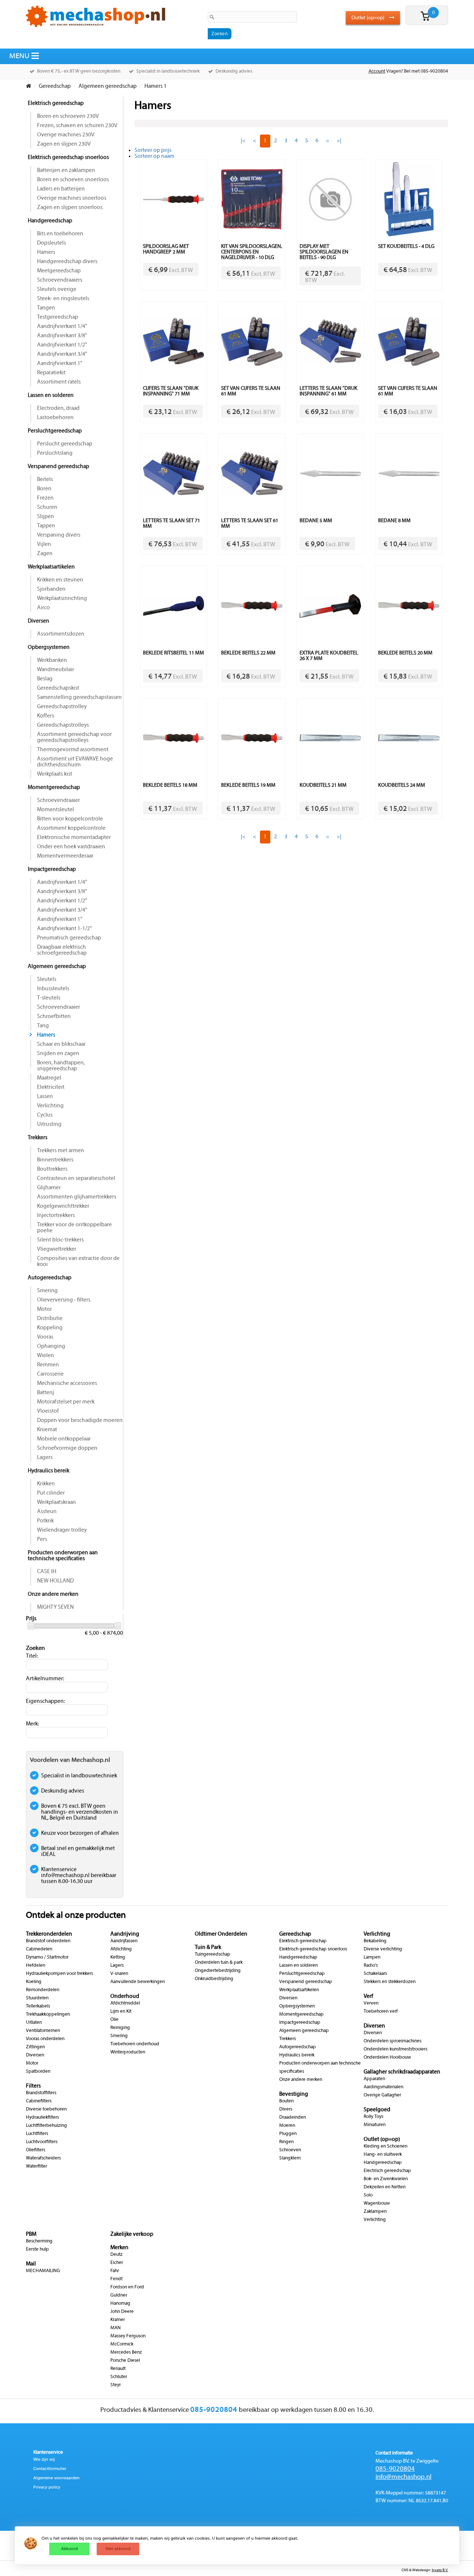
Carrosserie (50, 1374)
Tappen (46, 526)
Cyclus (45, 1115)
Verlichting (50, 1106)
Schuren (47, 507)
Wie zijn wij (44, 2460)
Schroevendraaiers (60, 280)
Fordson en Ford (127, 2287)
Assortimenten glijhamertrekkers (77, 1197)
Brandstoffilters (41, 2093)
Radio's (371, 1966)
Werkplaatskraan (56, 1502)
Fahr (115, 2271)
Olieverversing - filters (64, 1300)
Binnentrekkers (55, 1160)
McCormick (122, 2344)
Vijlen (44, 544)
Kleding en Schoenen (385, 2146)
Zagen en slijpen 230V (64, 144)
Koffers (46, 716)
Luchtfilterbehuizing (46, 2126)
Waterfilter (36, 2166)
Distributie (50, 1319)
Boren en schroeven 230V (68, 116)
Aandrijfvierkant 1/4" (62, 326)
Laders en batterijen (61, 189)
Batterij (46, 1393)
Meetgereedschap (59, 271)
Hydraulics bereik (49, 1471)
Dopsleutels (51, 243)
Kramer (118, 2320)
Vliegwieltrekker (57, 1249)
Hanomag (120, 2304)
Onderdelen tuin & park (219, 1963)
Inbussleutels (53, 989)
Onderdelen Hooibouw (387, 2058)
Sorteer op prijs (153, 150)
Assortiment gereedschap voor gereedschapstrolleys (74, 737)
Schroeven (290, 2150)
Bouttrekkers (52, 1169)
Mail (31, 2264)
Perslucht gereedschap (65, 444)
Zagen (45, 554)
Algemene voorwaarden (56, 2478)
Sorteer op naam (154, 156)
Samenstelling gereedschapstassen (79, 697)
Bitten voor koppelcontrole (70, 819)
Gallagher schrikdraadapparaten (402, 2072)
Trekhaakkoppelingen (48, 2015)
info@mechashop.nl (403, 2477)
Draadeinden (293, 2118)
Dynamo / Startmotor (47, 1957)
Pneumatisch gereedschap (69, 938)
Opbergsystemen (49, 647)
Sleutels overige (57, 289)
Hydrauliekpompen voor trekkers (59, 1974)
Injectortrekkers (56, 1216)
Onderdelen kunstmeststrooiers (395, 2049)
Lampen (372, 1957)
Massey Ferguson (128, 2336)
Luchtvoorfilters (42, 2142)
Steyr (116, 2385)
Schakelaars (375, 1974)
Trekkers (38, 1138)
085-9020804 (395, 2469)
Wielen (46, 1356)
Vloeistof (48, 1411)
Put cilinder (51, 1493)
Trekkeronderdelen (49, 1934)
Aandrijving (125, 1934)
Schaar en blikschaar (61, 1044)
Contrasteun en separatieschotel (76, 1178)
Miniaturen (375, 2125)
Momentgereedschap (54, 788)
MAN (116, 2328)
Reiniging (120, 2028)
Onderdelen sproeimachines (393, 2041)
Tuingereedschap (213, 1955)
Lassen (45, 1097)
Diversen (39, 621)
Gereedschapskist (58, 688)
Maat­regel (49, 1078)
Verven (371, 2003)
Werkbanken (52, 660)
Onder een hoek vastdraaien (71, 847)
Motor (44, 1309)
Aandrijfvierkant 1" (60, 364)
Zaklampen (375, 2212)
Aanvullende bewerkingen (138, 1982)
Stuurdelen (37, 1998)
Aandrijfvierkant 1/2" (62, 345)
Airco (44, 608)
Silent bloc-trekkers (60, 1240)
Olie (114, 2020)
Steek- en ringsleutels (63, 299)
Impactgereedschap (52, 869)
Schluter (119, 2377)
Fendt (116, 2279)
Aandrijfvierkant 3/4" (62, 354)
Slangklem (290, 2158)
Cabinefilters (39, 2101)
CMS (405, 2570)
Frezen (45, 498)
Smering (47, 1291)
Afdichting (121, 1949)
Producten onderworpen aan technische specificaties (63, 1556)
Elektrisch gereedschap (56, 103)
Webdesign (421, 2570)
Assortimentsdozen (61, 634)
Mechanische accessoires (67, 1383)
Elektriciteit (51, 1087)
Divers (286, 2109)
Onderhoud (125, 1996)
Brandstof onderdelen (48, 1941)
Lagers (45, 1458)
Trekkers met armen (61, 1151)
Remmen (48, 1365)
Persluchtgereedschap (55, 431)
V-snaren (119, 1974)
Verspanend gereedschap (59, 467)
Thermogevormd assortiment (73, 750)
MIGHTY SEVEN (55, 1607)
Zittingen (35, 2047)
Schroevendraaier (59, 800)
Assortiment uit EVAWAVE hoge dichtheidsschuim (75, 762)
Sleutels (47, 979)
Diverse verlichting (383, 1949)
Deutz (116, 2255)
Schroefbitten (54, 1017)
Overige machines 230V (66, 135)
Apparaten (374, 2079)
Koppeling (50, 1328)
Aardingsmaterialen (383, 2087)
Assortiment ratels (59, 382)
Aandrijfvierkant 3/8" (62, 336)
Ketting (118, 1957)
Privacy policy (47, 2487)
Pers (42, 1539)
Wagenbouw (377, 2204)
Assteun (47, 1512)
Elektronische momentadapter (74, 838)
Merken (119, 2248)
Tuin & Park (208, 1947)
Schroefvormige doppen (67, 1448)
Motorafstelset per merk (66, 1402)
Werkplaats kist (55, 774)
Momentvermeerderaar (65, 856)
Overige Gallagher (382, 2095)
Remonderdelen (43, 1990)
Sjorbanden (51, 589)
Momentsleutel (56, 810)
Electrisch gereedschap (387, 2171)
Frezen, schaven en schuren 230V (77, 126)
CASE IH (47, 1572)
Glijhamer (49, 1188)
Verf (368, 1996)
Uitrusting (49, 1124)
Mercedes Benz (126, 2353)
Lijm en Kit (121, 2012)
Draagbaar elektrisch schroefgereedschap (62, 950)
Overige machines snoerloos (72, 198)
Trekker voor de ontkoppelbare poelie (74, 1228)
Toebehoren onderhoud (135, 2044)
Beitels (45, 480)
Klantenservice (48, 2453)
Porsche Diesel (125, 2361)
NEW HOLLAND (55, 1581)
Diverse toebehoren (46, 2109)
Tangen (46, 308)
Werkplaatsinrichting (62, 599)
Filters (33, 2086)
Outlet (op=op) (368, 18)
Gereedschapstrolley (62, 707)
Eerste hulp (37, 2250)
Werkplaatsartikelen (51, 567)
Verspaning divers (59, 535)
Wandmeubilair (56, 670)
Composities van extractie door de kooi (78, 1262)
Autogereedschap (50, 1278)
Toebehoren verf (381, 2012)
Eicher (117, 2263)
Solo (368, 2195)
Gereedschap (295, 1934)
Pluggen (288, 2134)
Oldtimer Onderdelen (221, 1934)
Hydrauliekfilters (42, 2118)
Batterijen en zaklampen (66, 170)
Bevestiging (294, 2094)
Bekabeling (375, 1941)
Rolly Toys (373, 2117)
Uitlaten (34, 2023)
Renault (118, 2369)
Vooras (45, 1337)
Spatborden (38, 2072)
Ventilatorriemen (43, 2031)
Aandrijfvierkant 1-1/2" (64, 929)
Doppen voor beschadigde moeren (80, 1420)
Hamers (46, 252)
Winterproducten (128, 2052)
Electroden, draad (58, 408)
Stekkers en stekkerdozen (390, 1982)
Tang (43, 1026)
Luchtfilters (37, 2134)
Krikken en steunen (60, 580)
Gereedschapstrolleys (63, 725)
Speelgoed (377, 2110)
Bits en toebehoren (60, 234)
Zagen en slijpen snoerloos (70, 208)
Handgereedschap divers (67, 262)
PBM (31, 2234)
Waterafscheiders (43, 2158)
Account (377, 72)
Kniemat (47, 1430)
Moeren (287, 2126)
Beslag (45, 679)
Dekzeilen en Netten (385, 2187)
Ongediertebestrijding (218, 1971)
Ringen (286, 2142)
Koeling (34, 1982)
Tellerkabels (38, 2006)
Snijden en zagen (58, 1054)
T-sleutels (49, 998)
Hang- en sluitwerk (383, 2155)
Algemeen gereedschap (57, 967)
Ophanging (51, 1346)
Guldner (119, 2295)
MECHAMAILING (43, 2271)
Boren (44, 489)
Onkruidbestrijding (214, 1979)
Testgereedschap (58, 317)
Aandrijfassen (124, 1941)
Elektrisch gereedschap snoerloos (68, 158)
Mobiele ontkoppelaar (64, 1439)
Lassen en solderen (51, 395)
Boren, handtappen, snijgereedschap (61, 1066)
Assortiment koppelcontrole (71, 828)
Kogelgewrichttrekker (63, 1206)
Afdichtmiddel (125, 2003)
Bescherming (39, 2241)
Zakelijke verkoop (132, 2234)
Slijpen (46, 517)
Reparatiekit (51, 373)
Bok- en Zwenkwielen (386, 2179)
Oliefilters (36, 2150)
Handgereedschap (50, 221)
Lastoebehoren (55, 418)
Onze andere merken (53, 1594)
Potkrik (45, 1521)
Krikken (46, 1484)
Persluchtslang (55, 453)
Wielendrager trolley (62, 1530)
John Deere (122, 2312)
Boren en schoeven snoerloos (73, 180)
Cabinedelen (39, 1949)
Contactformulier (50, 2469)
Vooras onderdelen (45, 2039)
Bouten (286, 2101)
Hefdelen (36, 1966)
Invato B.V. (440, 2570)
